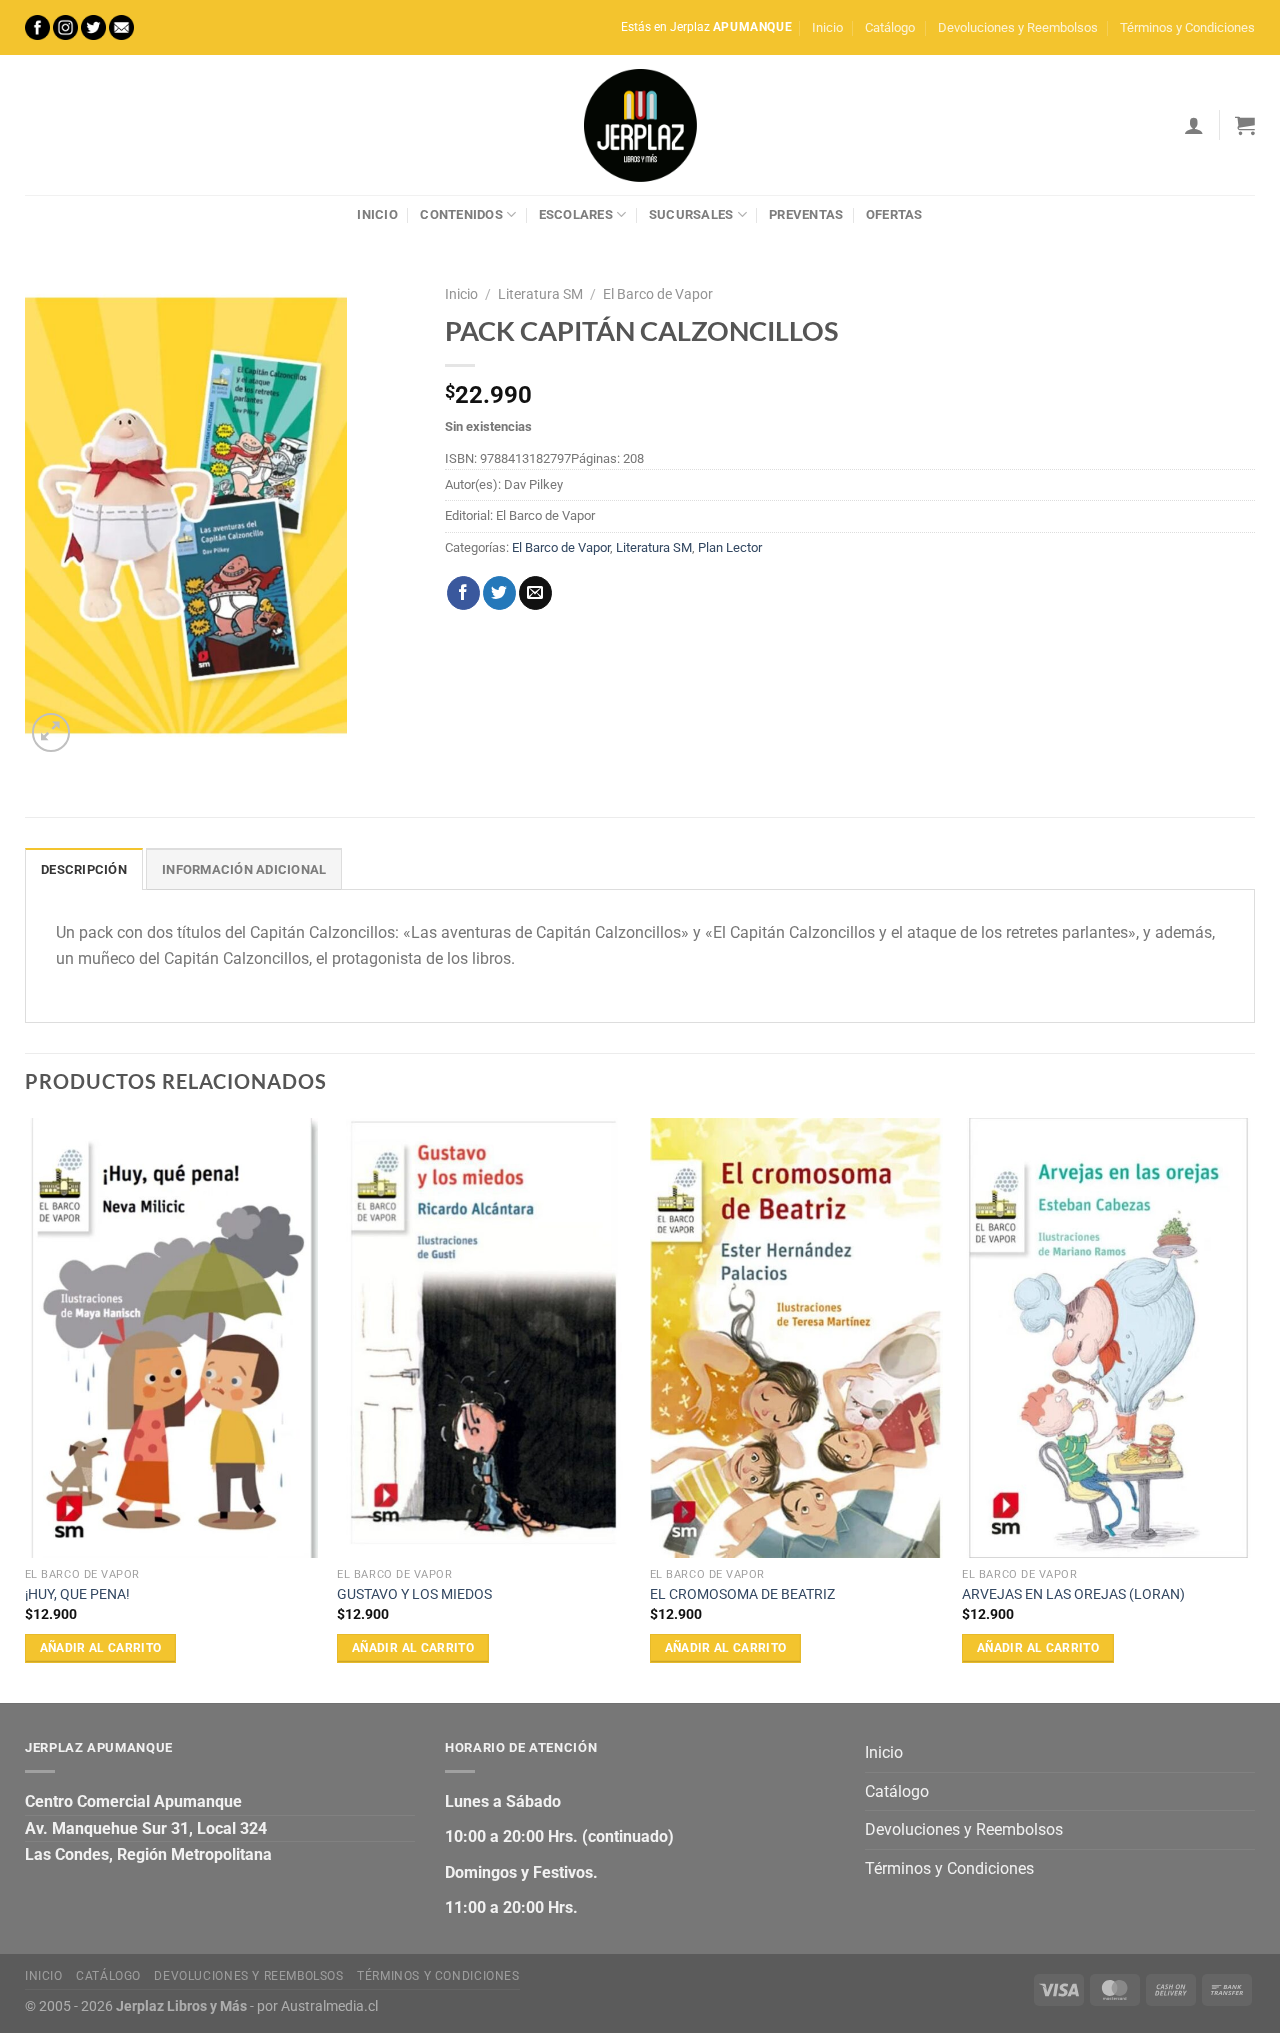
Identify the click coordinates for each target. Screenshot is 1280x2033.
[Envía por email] (535, 593)
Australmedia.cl (329, 2006)
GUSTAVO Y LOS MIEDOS (414, 1594)
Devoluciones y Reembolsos (1018, 27)
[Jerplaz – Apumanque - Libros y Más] (640, 125)
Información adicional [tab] (244, 869)
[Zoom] (51, 732)
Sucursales (691, 214)
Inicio (827, 27)
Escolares (576, 214)
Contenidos (461, 214)
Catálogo (890, 27)
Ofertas (894, 214)
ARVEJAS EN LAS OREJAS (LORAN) (1073, 1594)
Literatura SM (540, 294)
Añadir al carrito (101, 1648)
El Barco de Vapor (658, 294)
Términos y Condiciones (1187, 27)
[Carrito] (1245, 125)
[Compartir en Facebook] (463, 593)
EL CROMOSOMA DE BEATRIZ (742, 1594)
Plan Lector (730, 547)
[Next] (1254, 1408)
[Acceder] (1194, 125)
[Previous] (26, 1408)
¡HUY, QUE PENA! (77, 1594)
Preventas (806, 214)
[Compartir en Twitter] (499, 593)
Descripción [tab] (84, 869)
